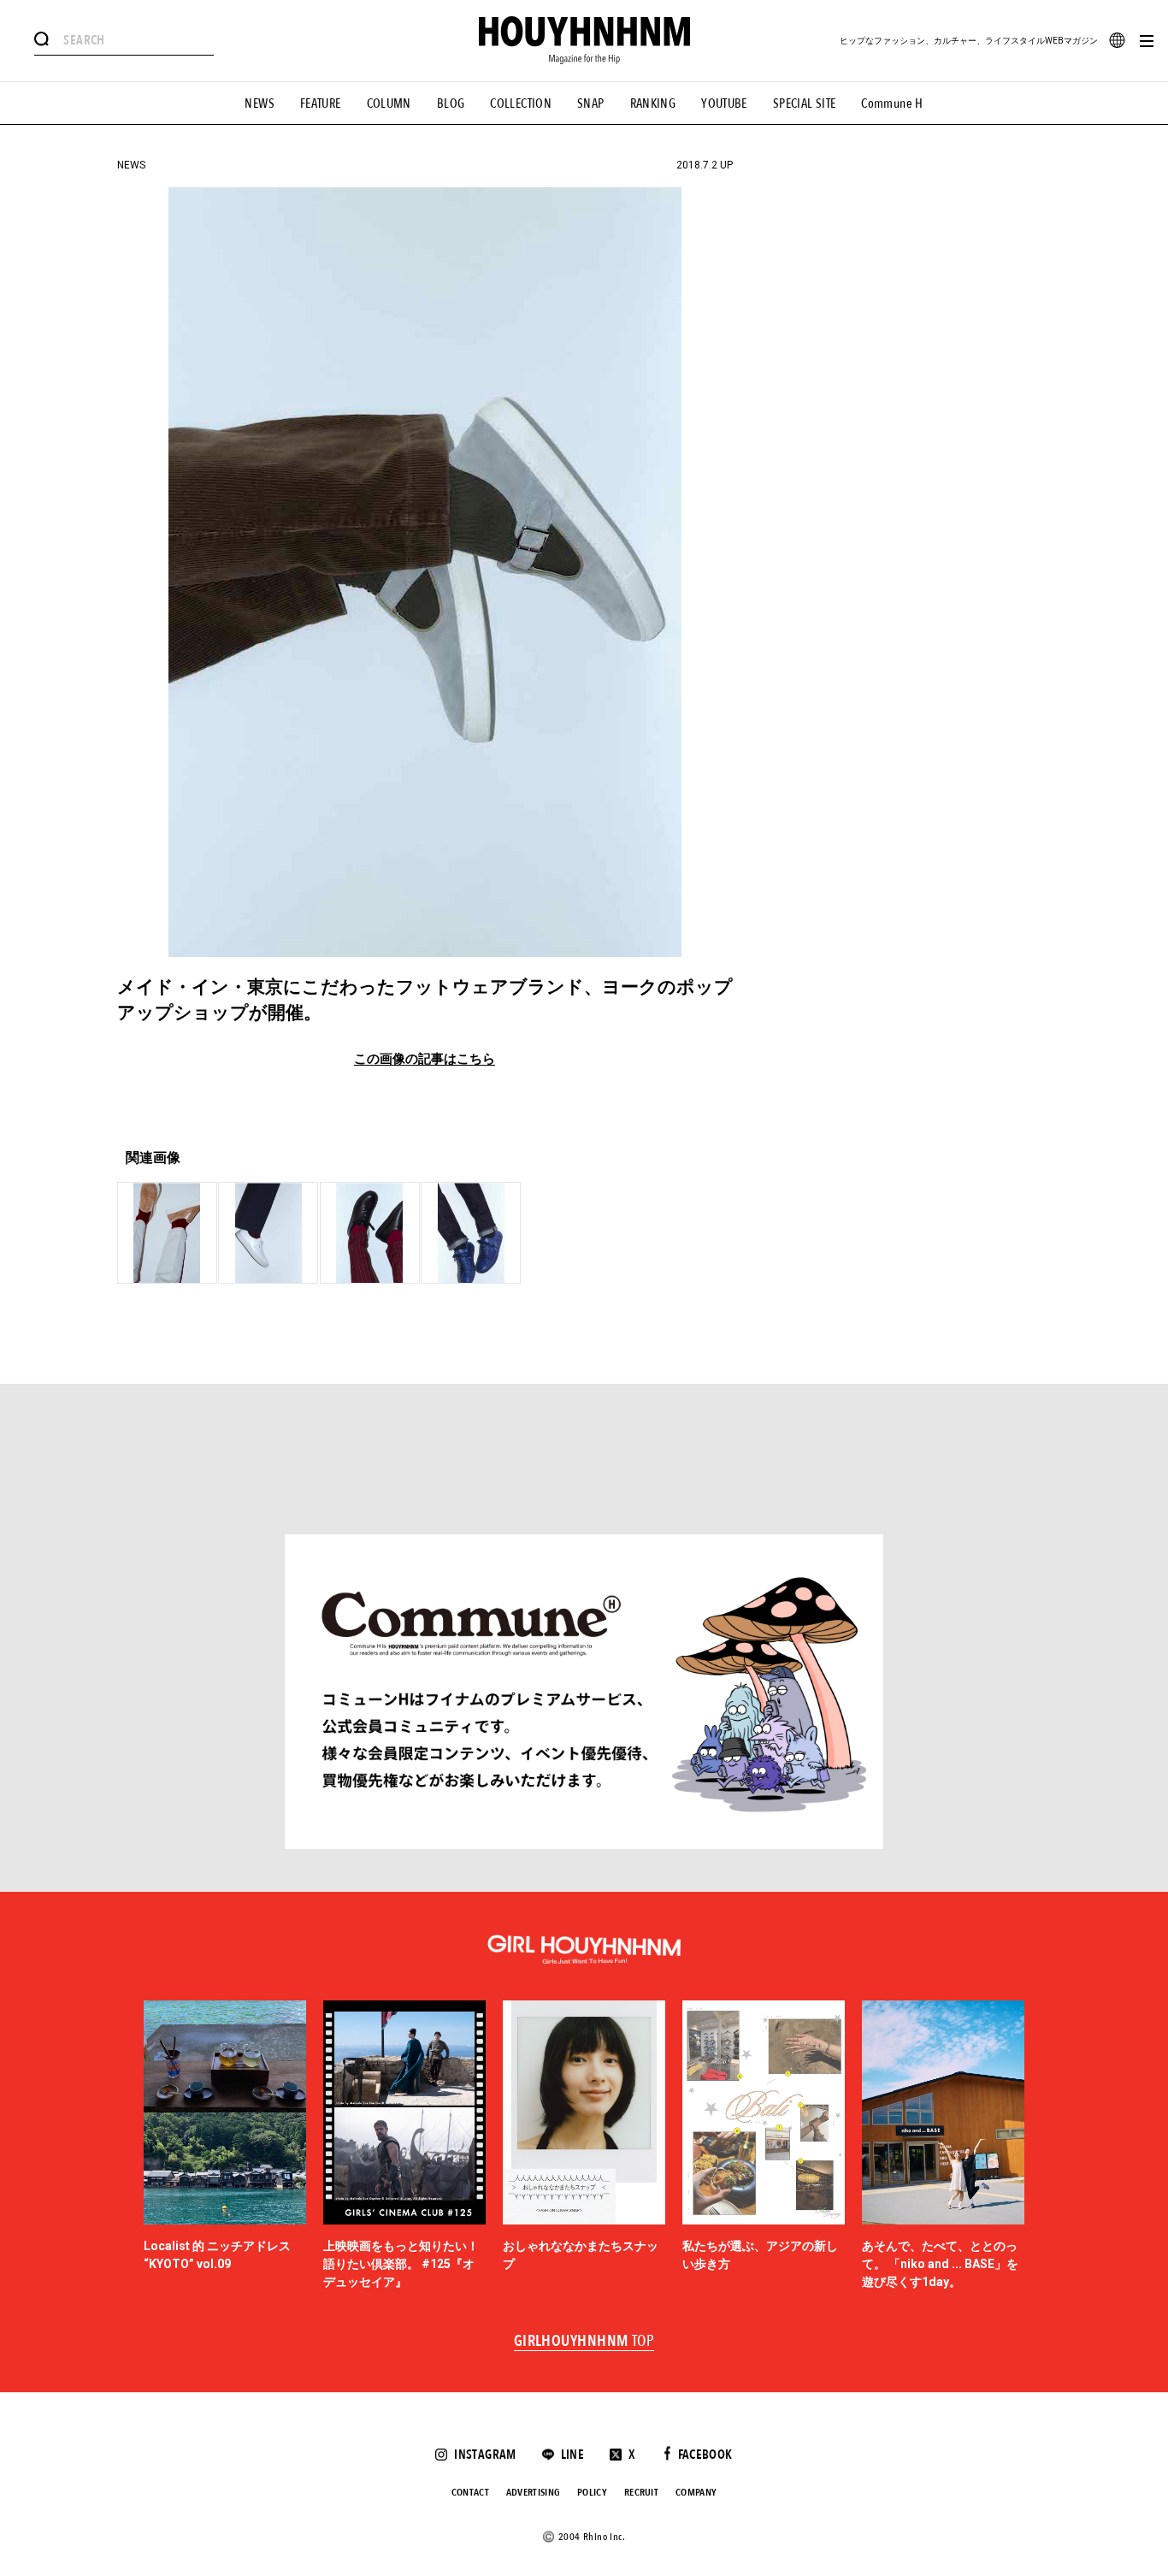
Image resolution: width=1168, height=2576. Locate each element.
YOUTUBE (724, 103)
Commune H (892, 103)
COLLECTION (521, 103)
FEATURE (321, 103)
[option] (225, 2146)
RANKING (653, 103)
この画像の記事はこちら (425, 1059)
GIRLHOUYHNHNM (584, 2342)
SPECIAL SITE (805, 103)
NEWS (260, 103)
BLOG (451, 103)
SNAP (591, 103)
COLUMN (389, 103)
